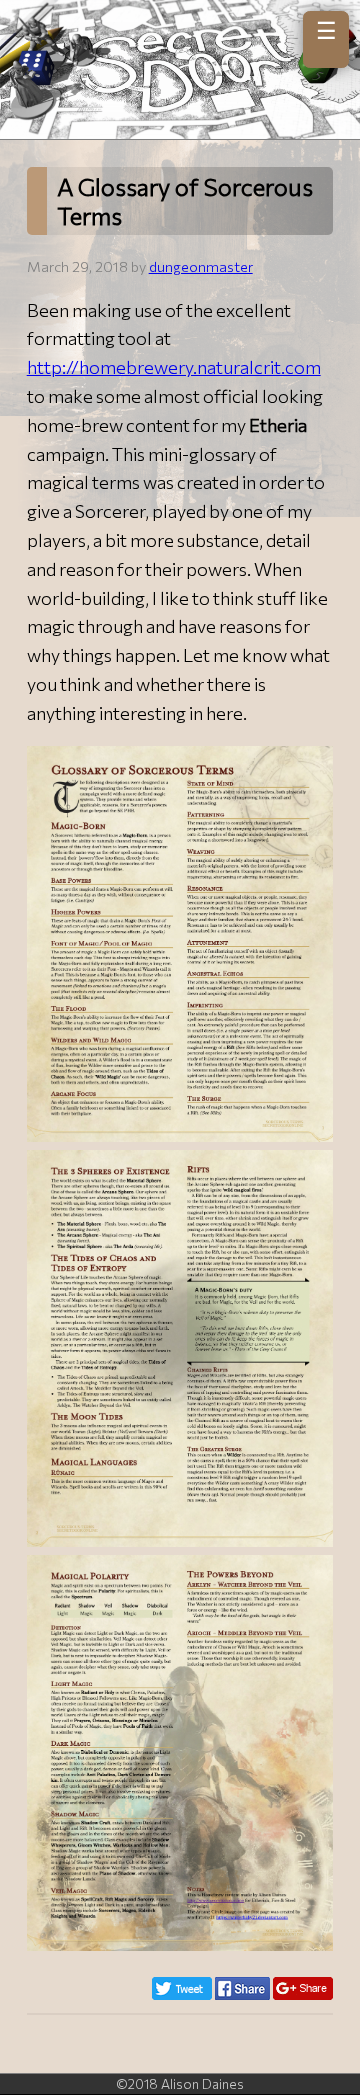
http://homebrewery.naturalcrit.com (174, 367)
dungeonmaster (201, 266)
